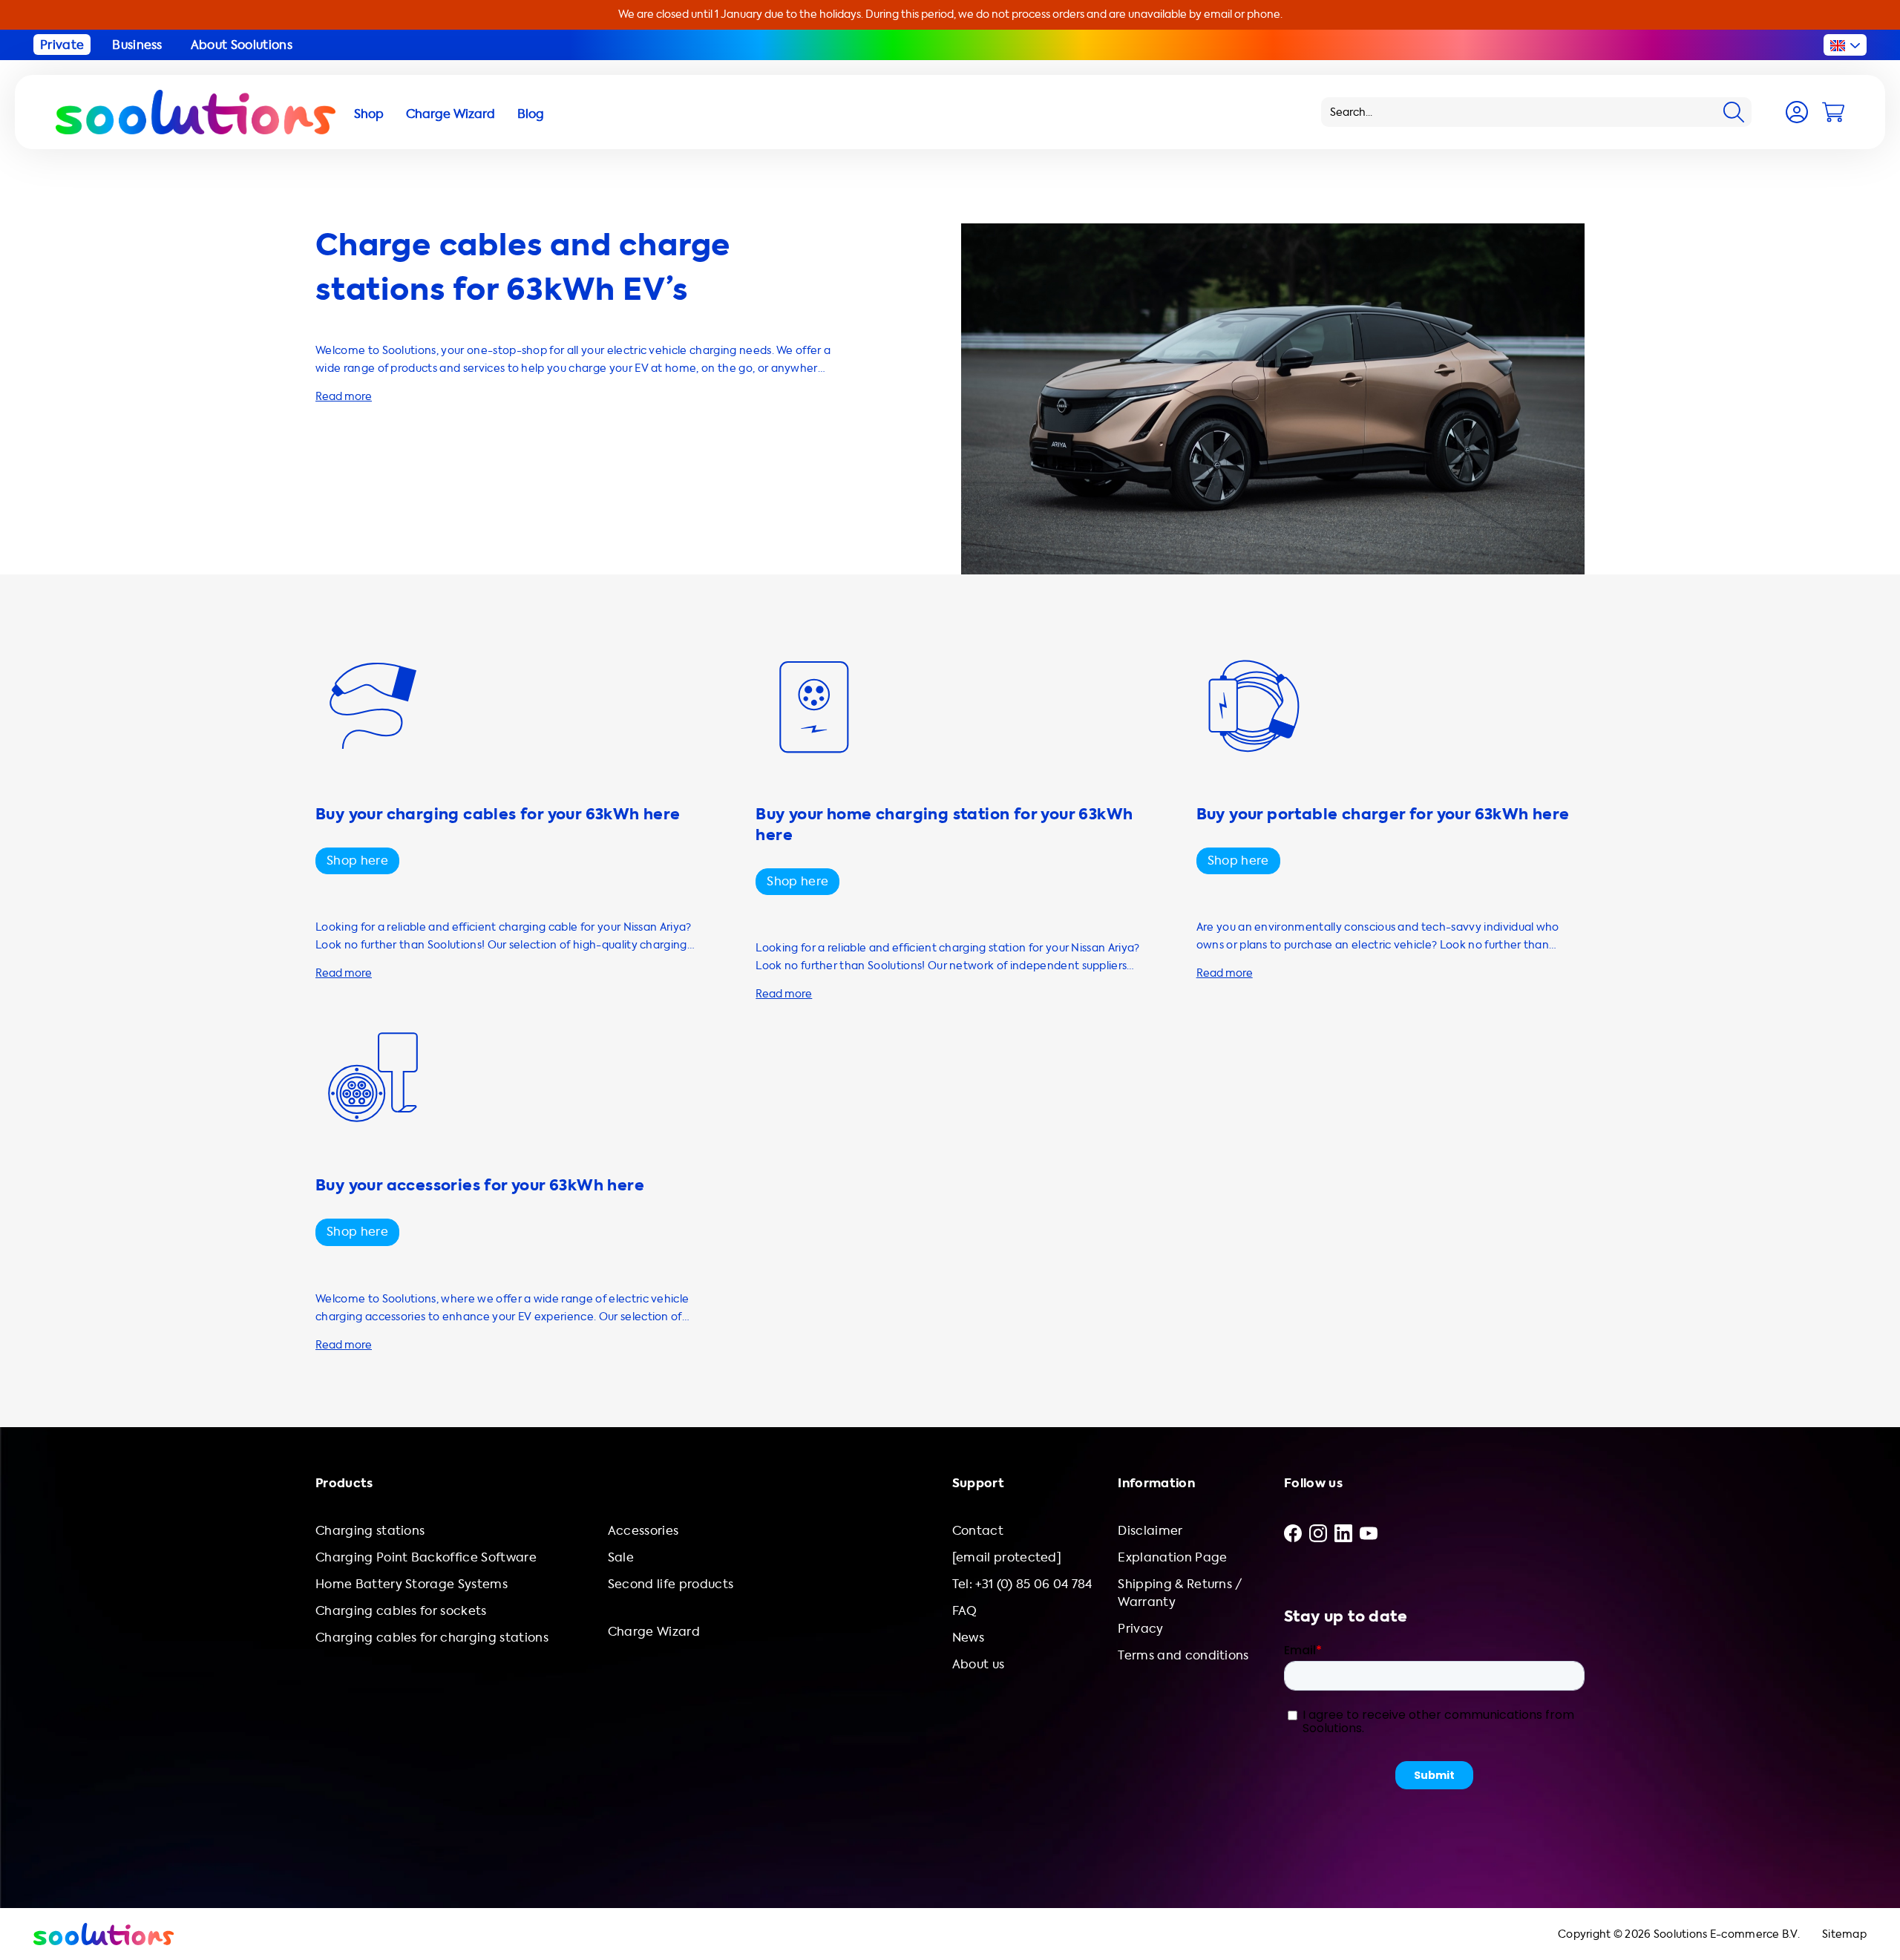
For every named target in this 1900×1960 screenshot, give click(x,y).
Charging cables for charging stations (432, 1638)
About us (979, 1664)
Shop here (357, 861)
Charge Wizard (654, 1632)
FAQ (965, 1611)
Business (137, 45)
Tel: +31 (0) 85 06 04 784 (1022, 1584)
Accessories (643, 1531)
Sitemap (1844, 1934)
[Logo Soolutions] (196, 112)
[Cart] (1833, 112)
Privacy (1140, 1629)
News (968, 1638)
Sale (621, 1557)
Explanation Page (1172, 1557)
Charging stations (370, 1531)
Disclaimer (1150, 1531)
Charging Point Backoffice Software (426, 1557)
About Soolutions (242, 45)
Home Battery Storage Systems (412, 1584)
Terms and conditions (1183, 1655)
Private (62, 45)
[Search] (1734, 112)
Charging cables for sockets (401, 1611)
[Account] (1797, 112)
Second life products (671, 1584)
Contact (978, 1531)
